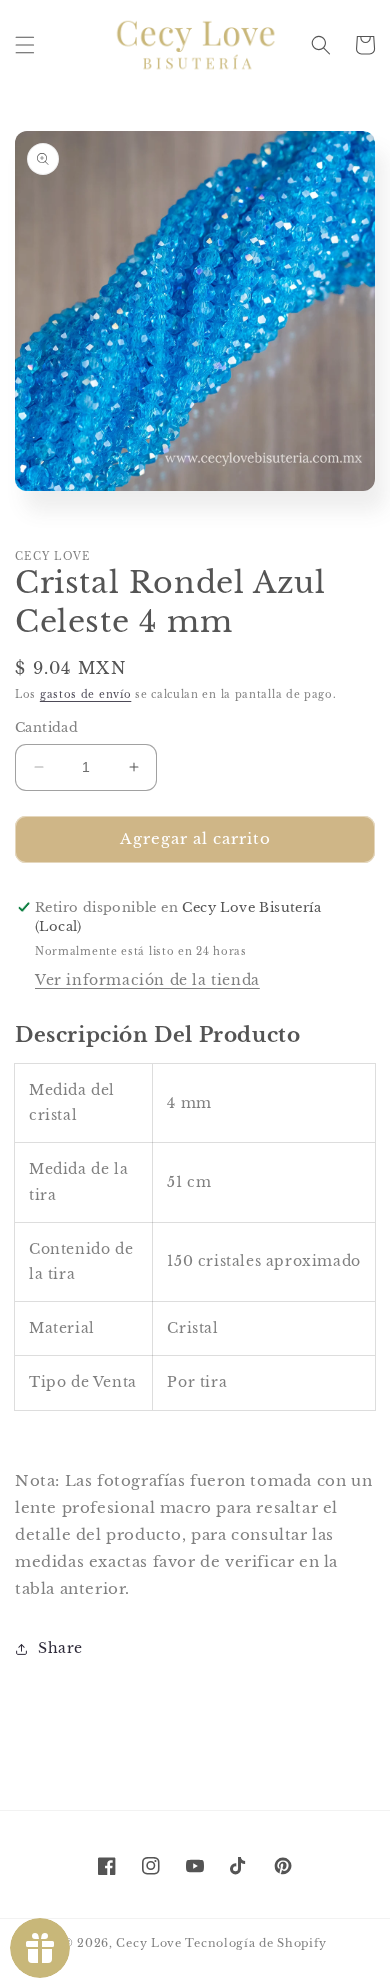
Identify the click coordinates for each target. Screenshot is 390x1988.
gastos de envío (86, 694)
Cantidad (46, 727)
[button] (25, 45)
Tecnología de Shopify (256, 1943)
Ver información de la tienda (147, 980)
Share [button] (60, 1648)
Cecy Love (148, 1943)
